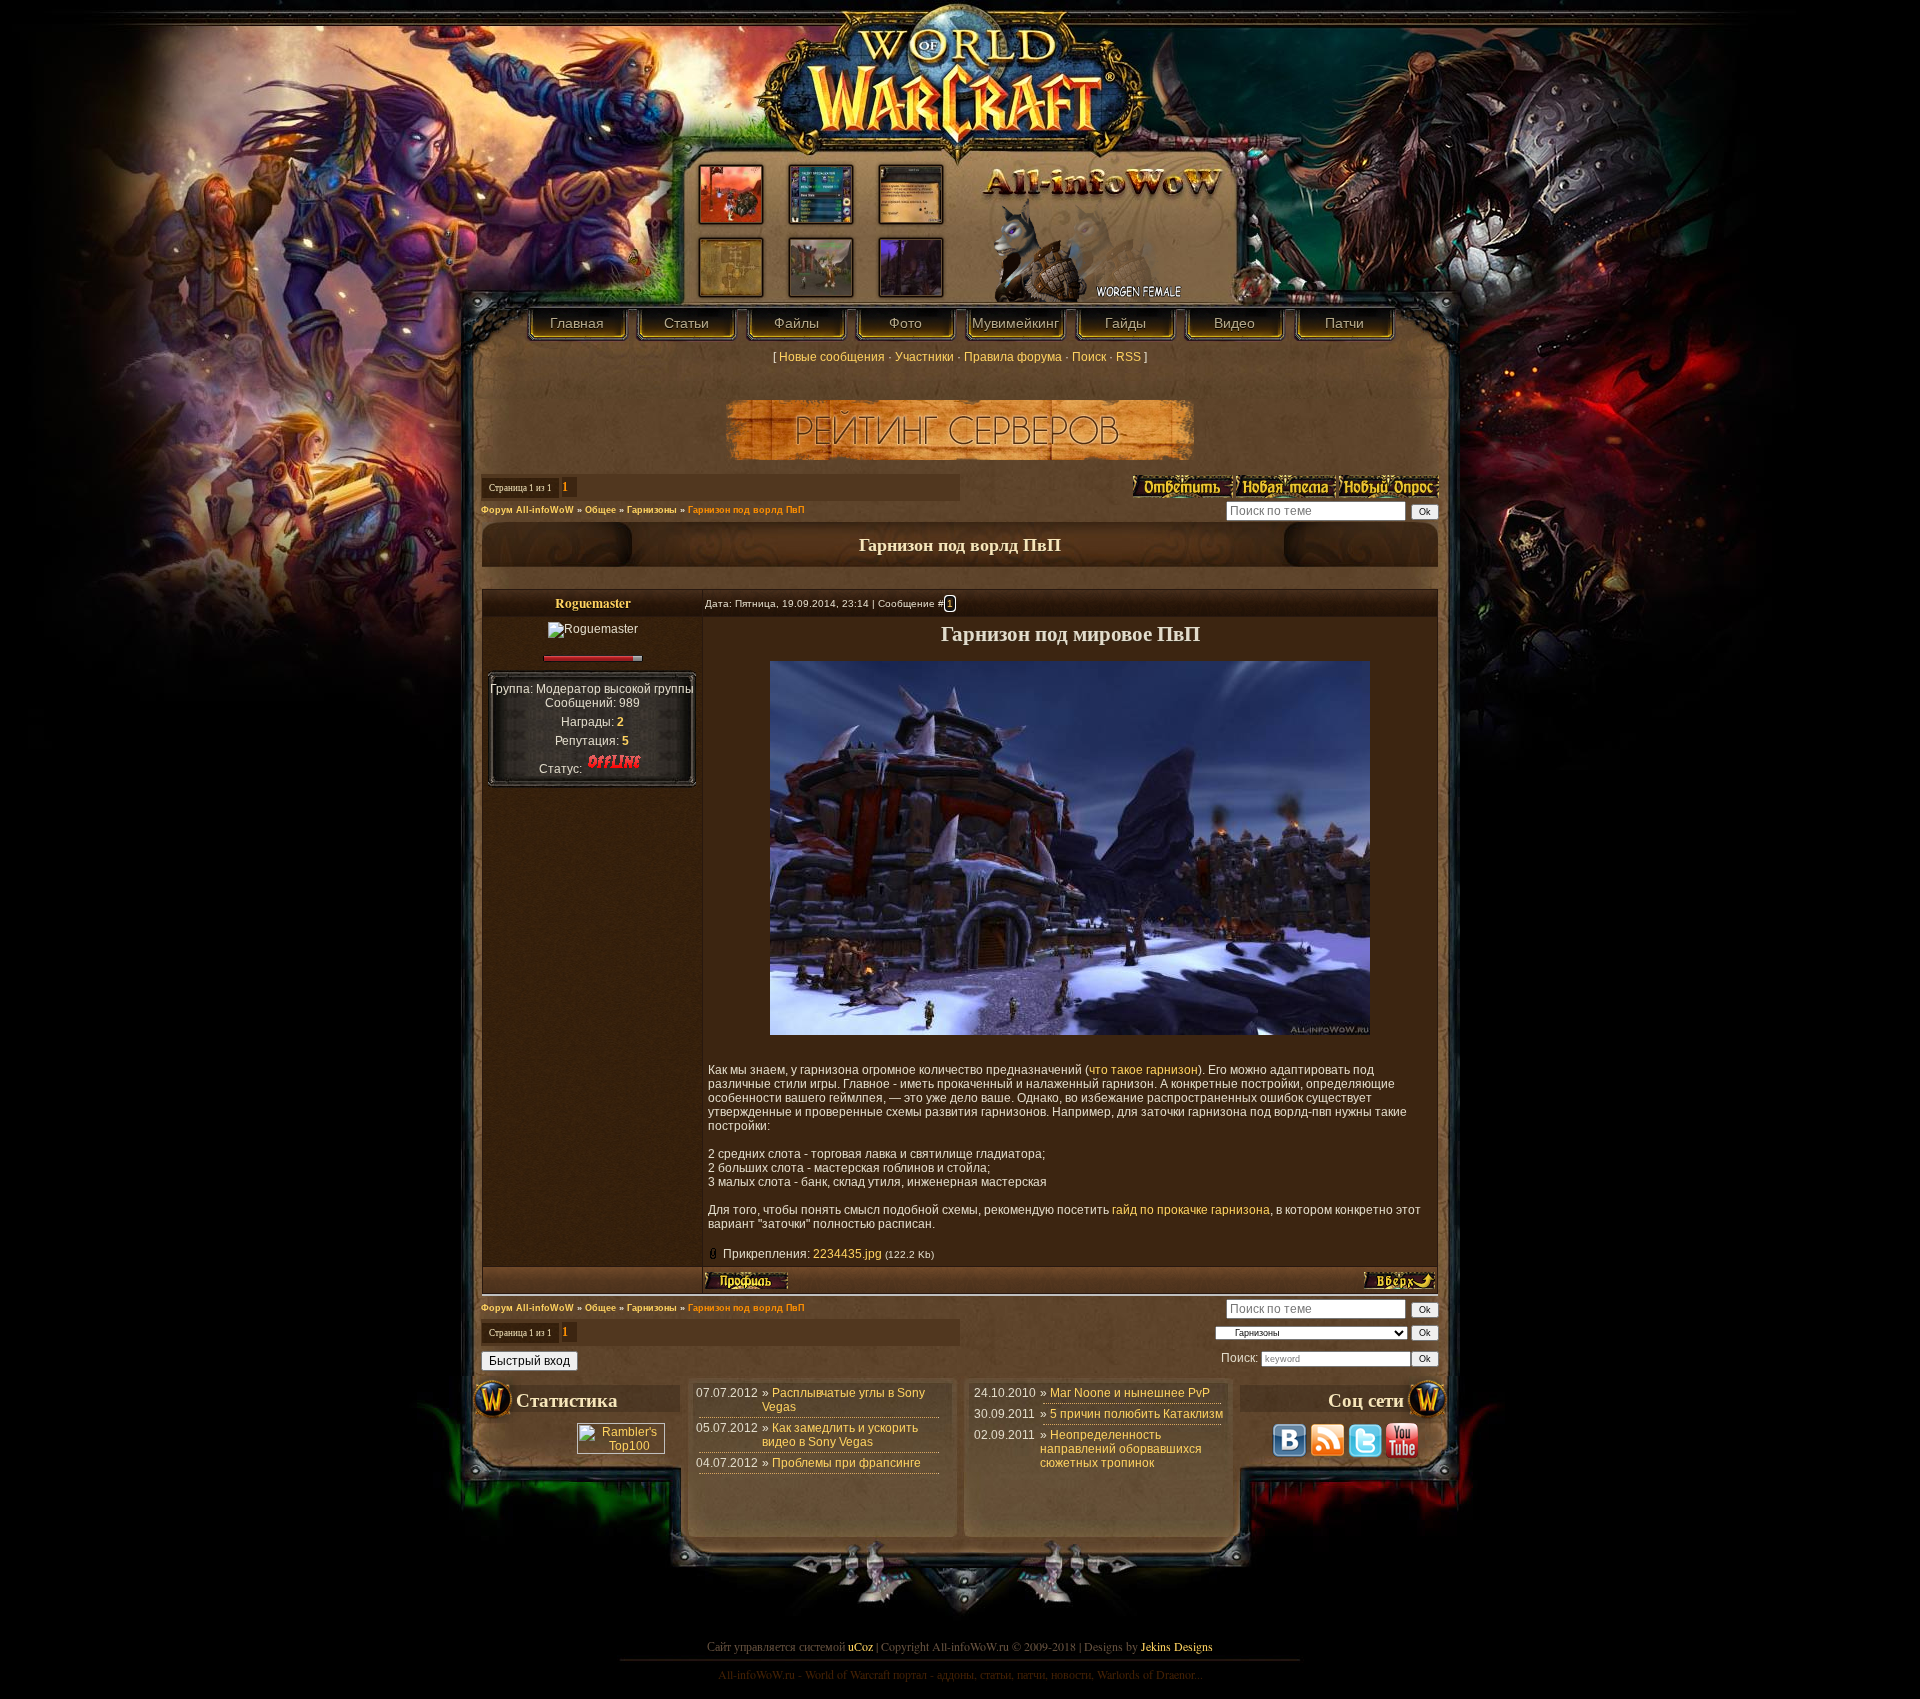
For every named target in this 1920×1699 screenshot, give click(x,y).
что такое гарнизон (1143, 1070)
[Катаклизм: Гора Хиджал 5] (911, 291)
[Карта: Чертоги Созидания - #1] (731, 291)
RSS (1128, 357)
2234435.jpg (847, 1254)
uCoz (860, 1646)
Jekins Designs (1177, 1646)
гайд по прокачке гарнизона (1191, 1210)
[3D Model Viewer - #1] (821, 218)
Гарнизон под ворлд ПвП (746, 510)
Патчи (1344, 323)
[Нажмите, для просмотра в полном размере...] (1070, 1031)
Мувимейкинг (1015, 323)
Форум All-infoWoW (527, 510)
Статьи (686, 323)
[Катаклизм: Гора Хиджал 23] (821, 291)
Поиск (1089, 357)
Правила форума (1013, 357)
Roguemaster (593, 603)
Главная (577, 323)
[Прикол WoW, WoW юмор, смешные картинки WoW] (911, 218)
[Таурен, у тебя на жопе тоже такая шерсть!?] (731, 218)
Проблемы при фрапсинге (846, 1463)
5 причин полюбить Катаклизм (1136, 1414)
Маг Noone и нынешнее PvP (1130, 1393)
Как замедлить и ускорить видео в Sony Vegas (840, 1435)
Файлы (796, 323)
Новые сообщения (832, 357)
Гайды (1125, 323)
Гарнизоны (652, 510)
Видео (1234, 323)
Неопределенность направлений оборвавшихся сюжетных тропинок (1121, 1449)
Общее (600, 510)
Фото (905, 323)
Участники (924, 357)
